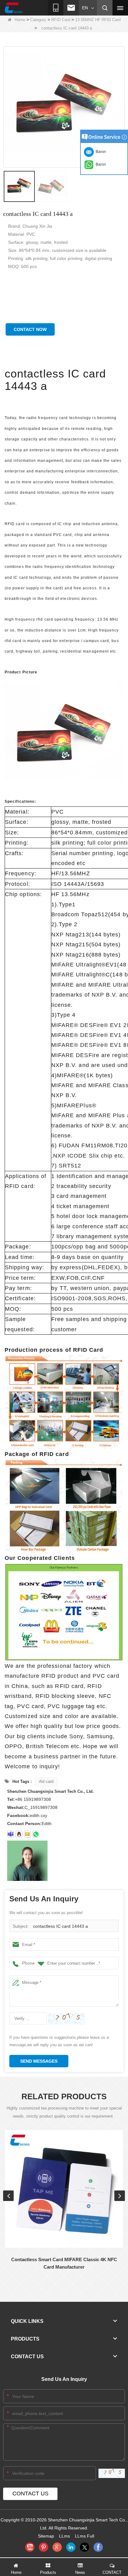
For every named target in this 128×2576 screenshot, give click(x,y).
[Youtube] (30, 2547)
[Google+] (57, 2547)
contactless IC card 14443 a (60, 1926)
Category (38, 20)
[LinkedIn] (71, 2547)
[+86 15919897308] (36, 1834)
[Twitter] (85, 2547)
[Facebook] (98, 2547)
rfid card (46, 1781)
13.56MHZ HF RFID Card (98, 20)
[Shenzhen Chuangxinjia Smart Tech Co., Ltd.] (14, 8)
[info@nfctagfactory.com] (27, 1834)
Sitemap (46, 2536)
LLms (64, 2536)
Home (20, 20)
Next (120, 2196)
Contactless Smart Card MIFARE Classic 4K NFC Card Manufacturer (64, 2263)
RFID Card (61, 20)
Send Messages (39, 2061)
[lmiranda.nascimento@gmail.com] (11, 1834)
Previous (8, 2196)
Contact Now (30, 329)
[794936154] (19, 1834)
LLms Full (85, 2536)
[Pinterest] (43, 2547)
